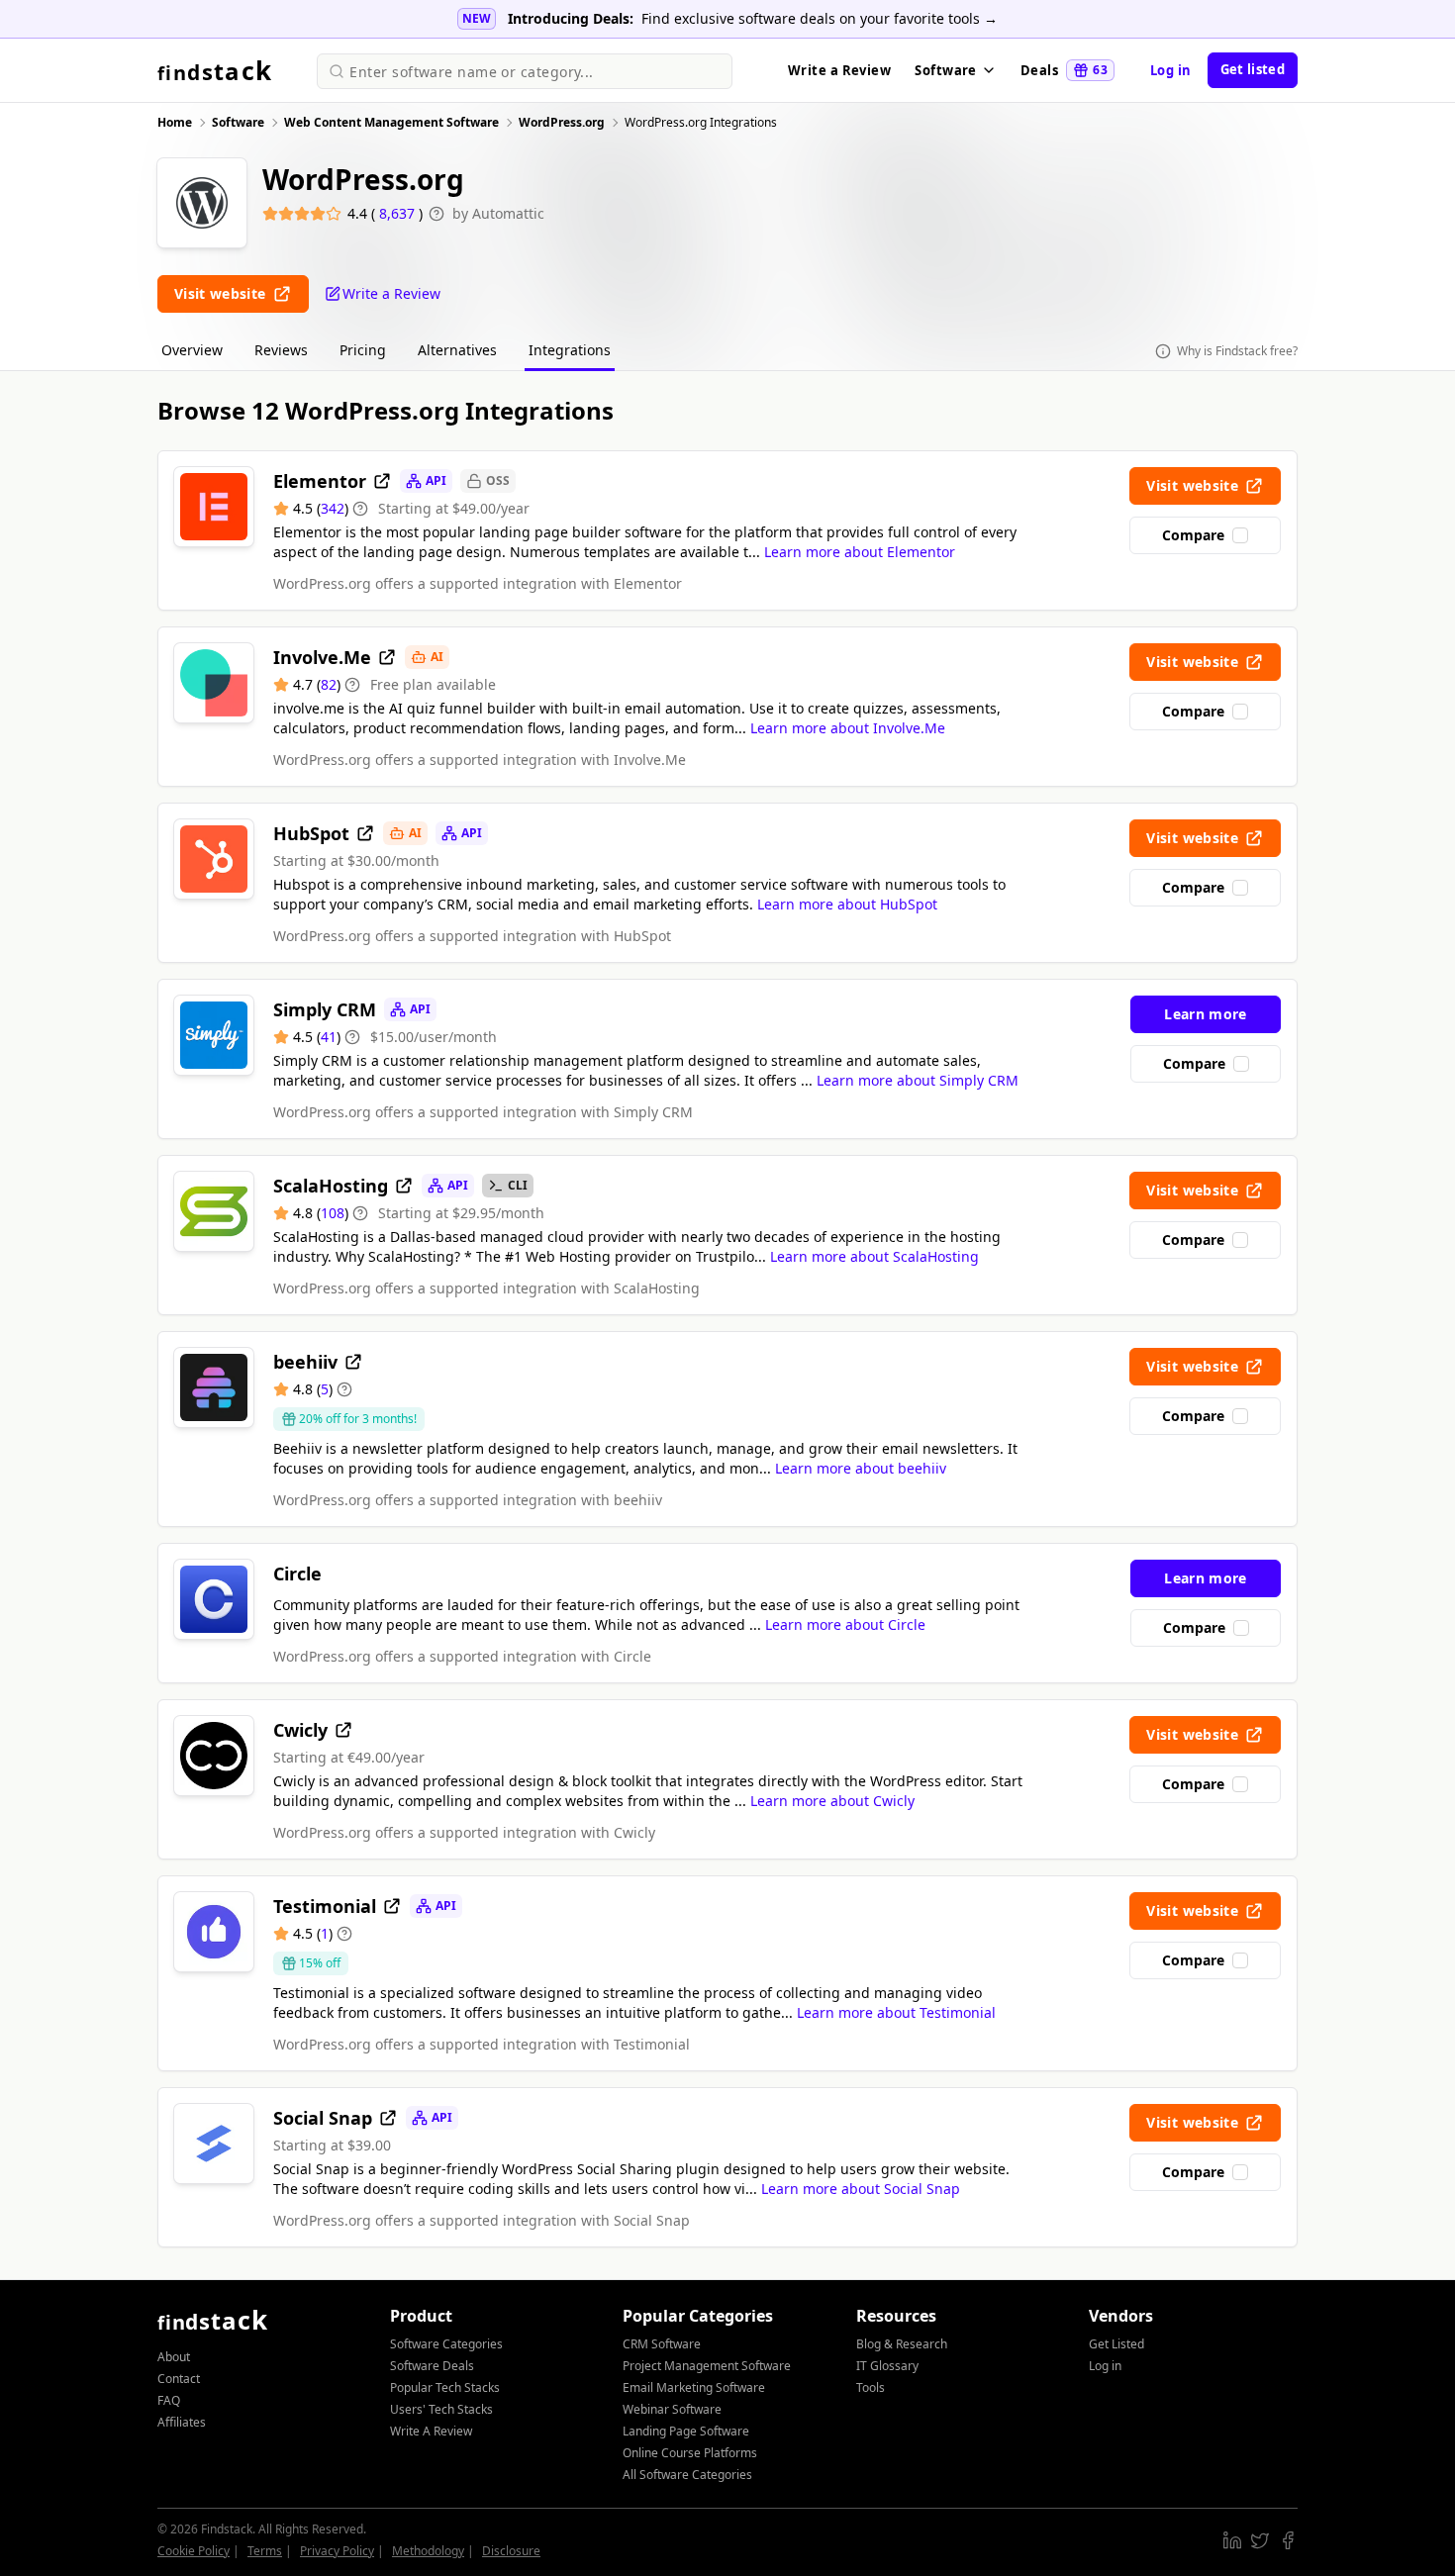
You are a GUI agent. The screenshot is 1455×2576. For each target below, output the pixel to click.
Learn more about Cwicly (832, 1801)
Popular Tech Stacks (445, 2387)
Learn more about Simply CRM (918, 1080)
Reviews (281, 350)
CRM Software (662, 2344)
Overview (192, 350)
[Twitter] (1260, 2540)
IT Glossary (887, 2366)
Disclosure (511, 2551)
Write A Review (431, 2431)
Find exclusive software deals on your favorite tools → (820, 18)
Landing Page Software (686, 2431)
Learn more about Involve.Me (848, 728)
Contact (179, 2379)
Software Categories (446, 2344)
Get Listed (1116, 2344)
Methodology (428, 2551)
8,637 (399, 213)
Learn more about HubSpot (847, 904)
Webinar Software (672, 2409)
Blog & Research (902, 2344)
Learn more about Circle (845, 1624)
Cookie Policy (194, 2551)
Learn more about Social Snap (861, 2189)
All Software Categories (687, 2475)
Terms (265, 2551)
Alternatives (457, 350)
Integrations (570, 350)
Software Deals (432, 2366)
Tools (871, 2387)
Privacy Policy (337, 2551)
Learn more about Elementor (860, 552)
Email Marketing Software (694, 2387)
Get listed (1253, 69)
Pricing (363, 350)
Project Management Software (707, 2366)
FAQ (169, 2400)
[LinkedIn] (1232, 2540)
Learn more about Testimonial (896, 2012)
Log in (1171, 70)
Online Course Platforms (690, 2453)
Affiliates (182, 2422)
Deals (1064, 70)
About (174, 2357)
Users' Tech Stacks (441, 2409)
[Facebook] (1288, 2540)
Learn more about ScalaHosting (874, 1256)
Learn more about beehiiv (861, 1468)
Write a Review (839, 70)
